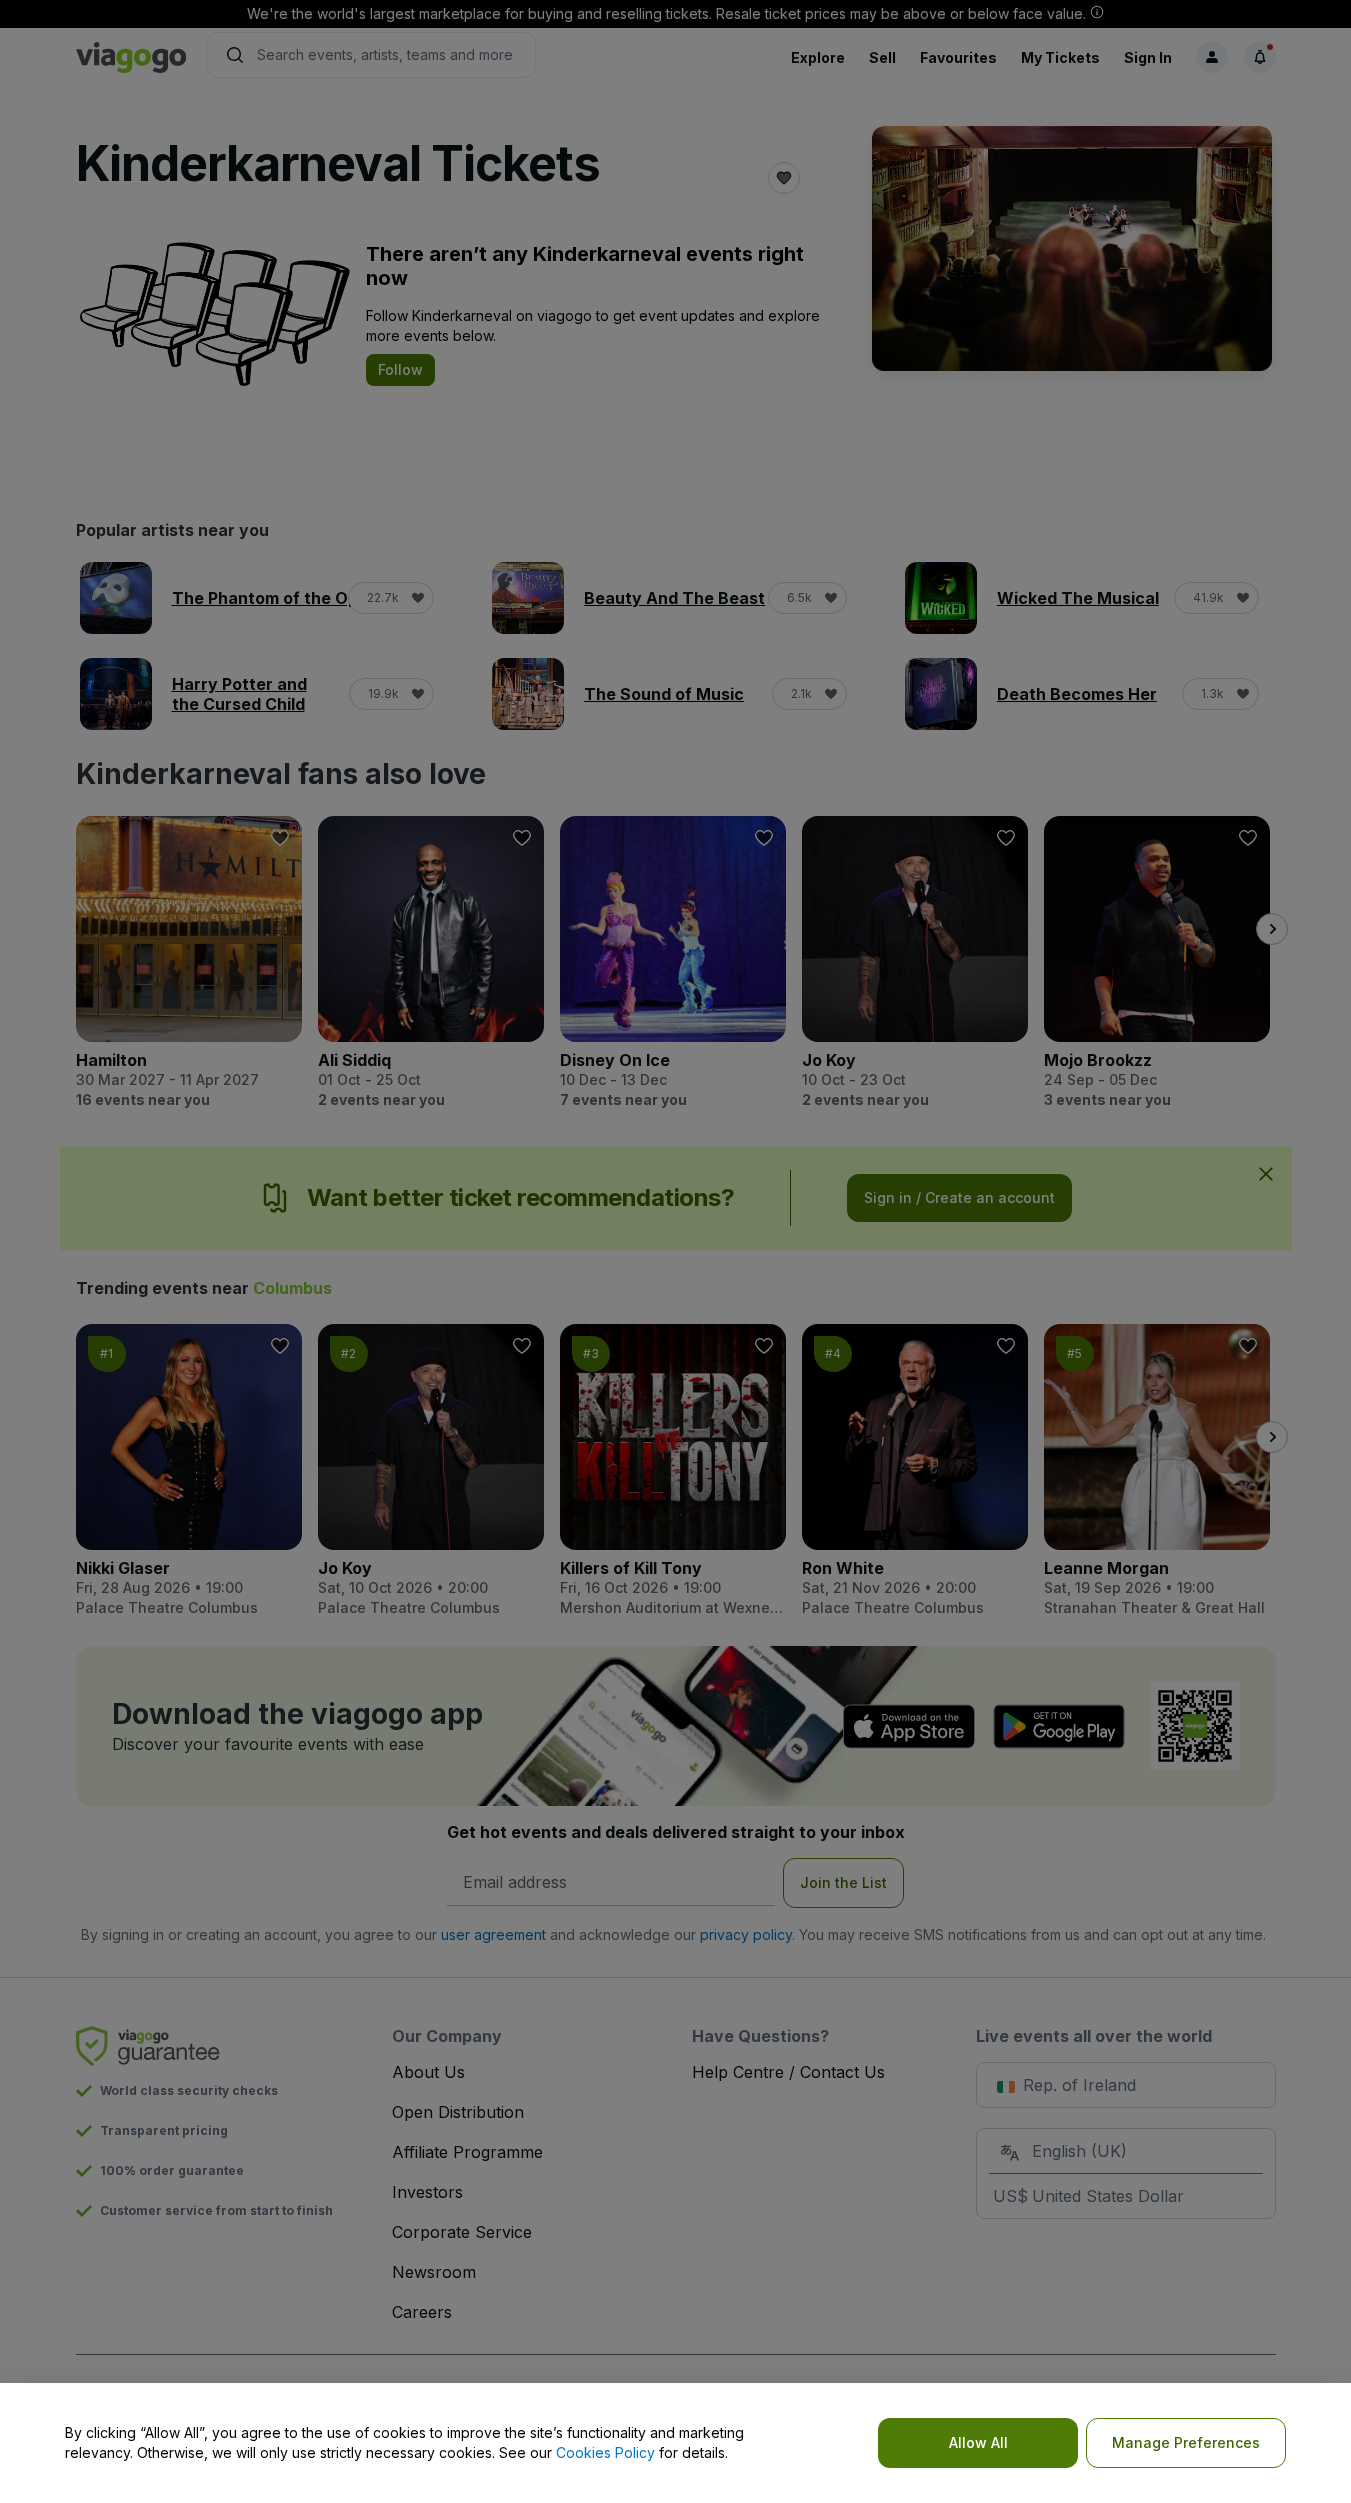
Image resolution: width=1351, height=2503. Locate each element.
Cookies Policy (605, 2452)
